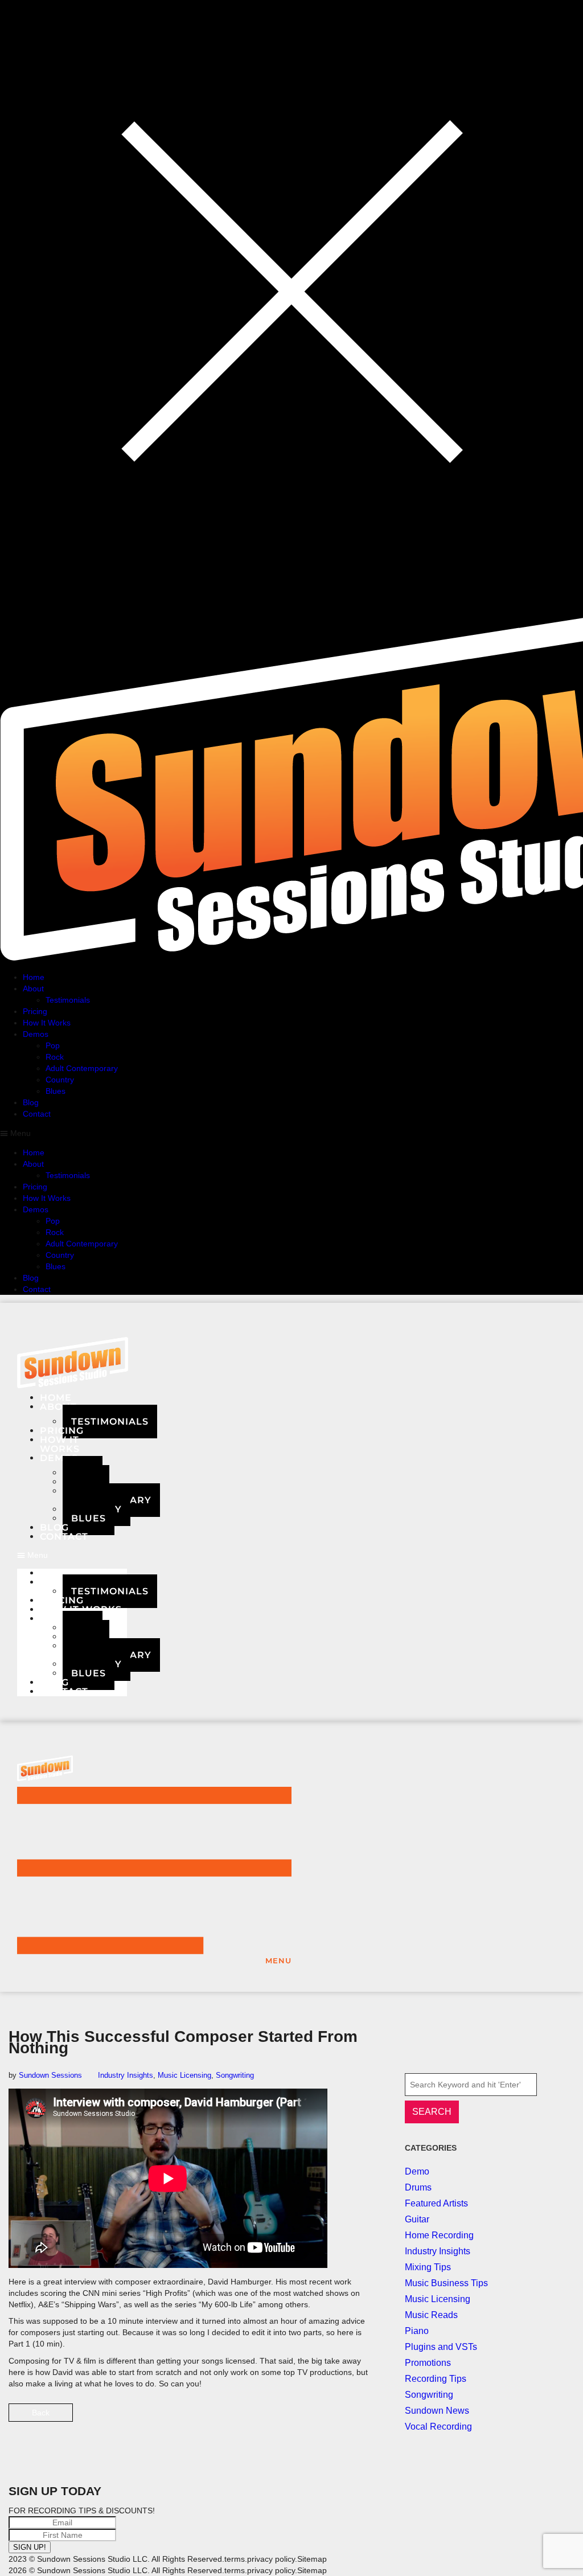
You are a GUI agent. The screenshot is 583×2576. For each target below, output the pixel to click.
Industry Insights (126, 2075)
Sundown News (437, 2411)
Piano (417, 2331)
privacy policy (271, 2559)
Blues (89, 1518)
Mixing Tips (428, 2267)
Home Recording (439, 2235)
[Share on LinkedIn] (346, 2417)
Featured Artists (436, 2203)
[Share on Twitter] (327, 2417)
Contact (64, 1537)
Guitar (417, 2219)
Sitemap (312, 2559)
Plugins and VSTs (441, 2347)
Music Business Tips (446, 2283)
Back (41, 2413)
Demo (417, 2171)
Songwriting (235, 2075)
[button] (72, 1555)
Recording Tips (436, 2379)
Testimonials (110, 1422)
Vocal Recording (438, 2427)
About (58, 1407)
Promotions (428, 2363)
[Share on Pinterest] (366, 2417)
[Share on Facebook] (307, 2417)
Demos (59, 1619)
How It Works (81, 1609)
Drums (418, 2187)
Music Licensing (184, 2075)
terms (235, 2559)
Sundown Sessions (50, 2075)
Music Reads (431, 2315)
